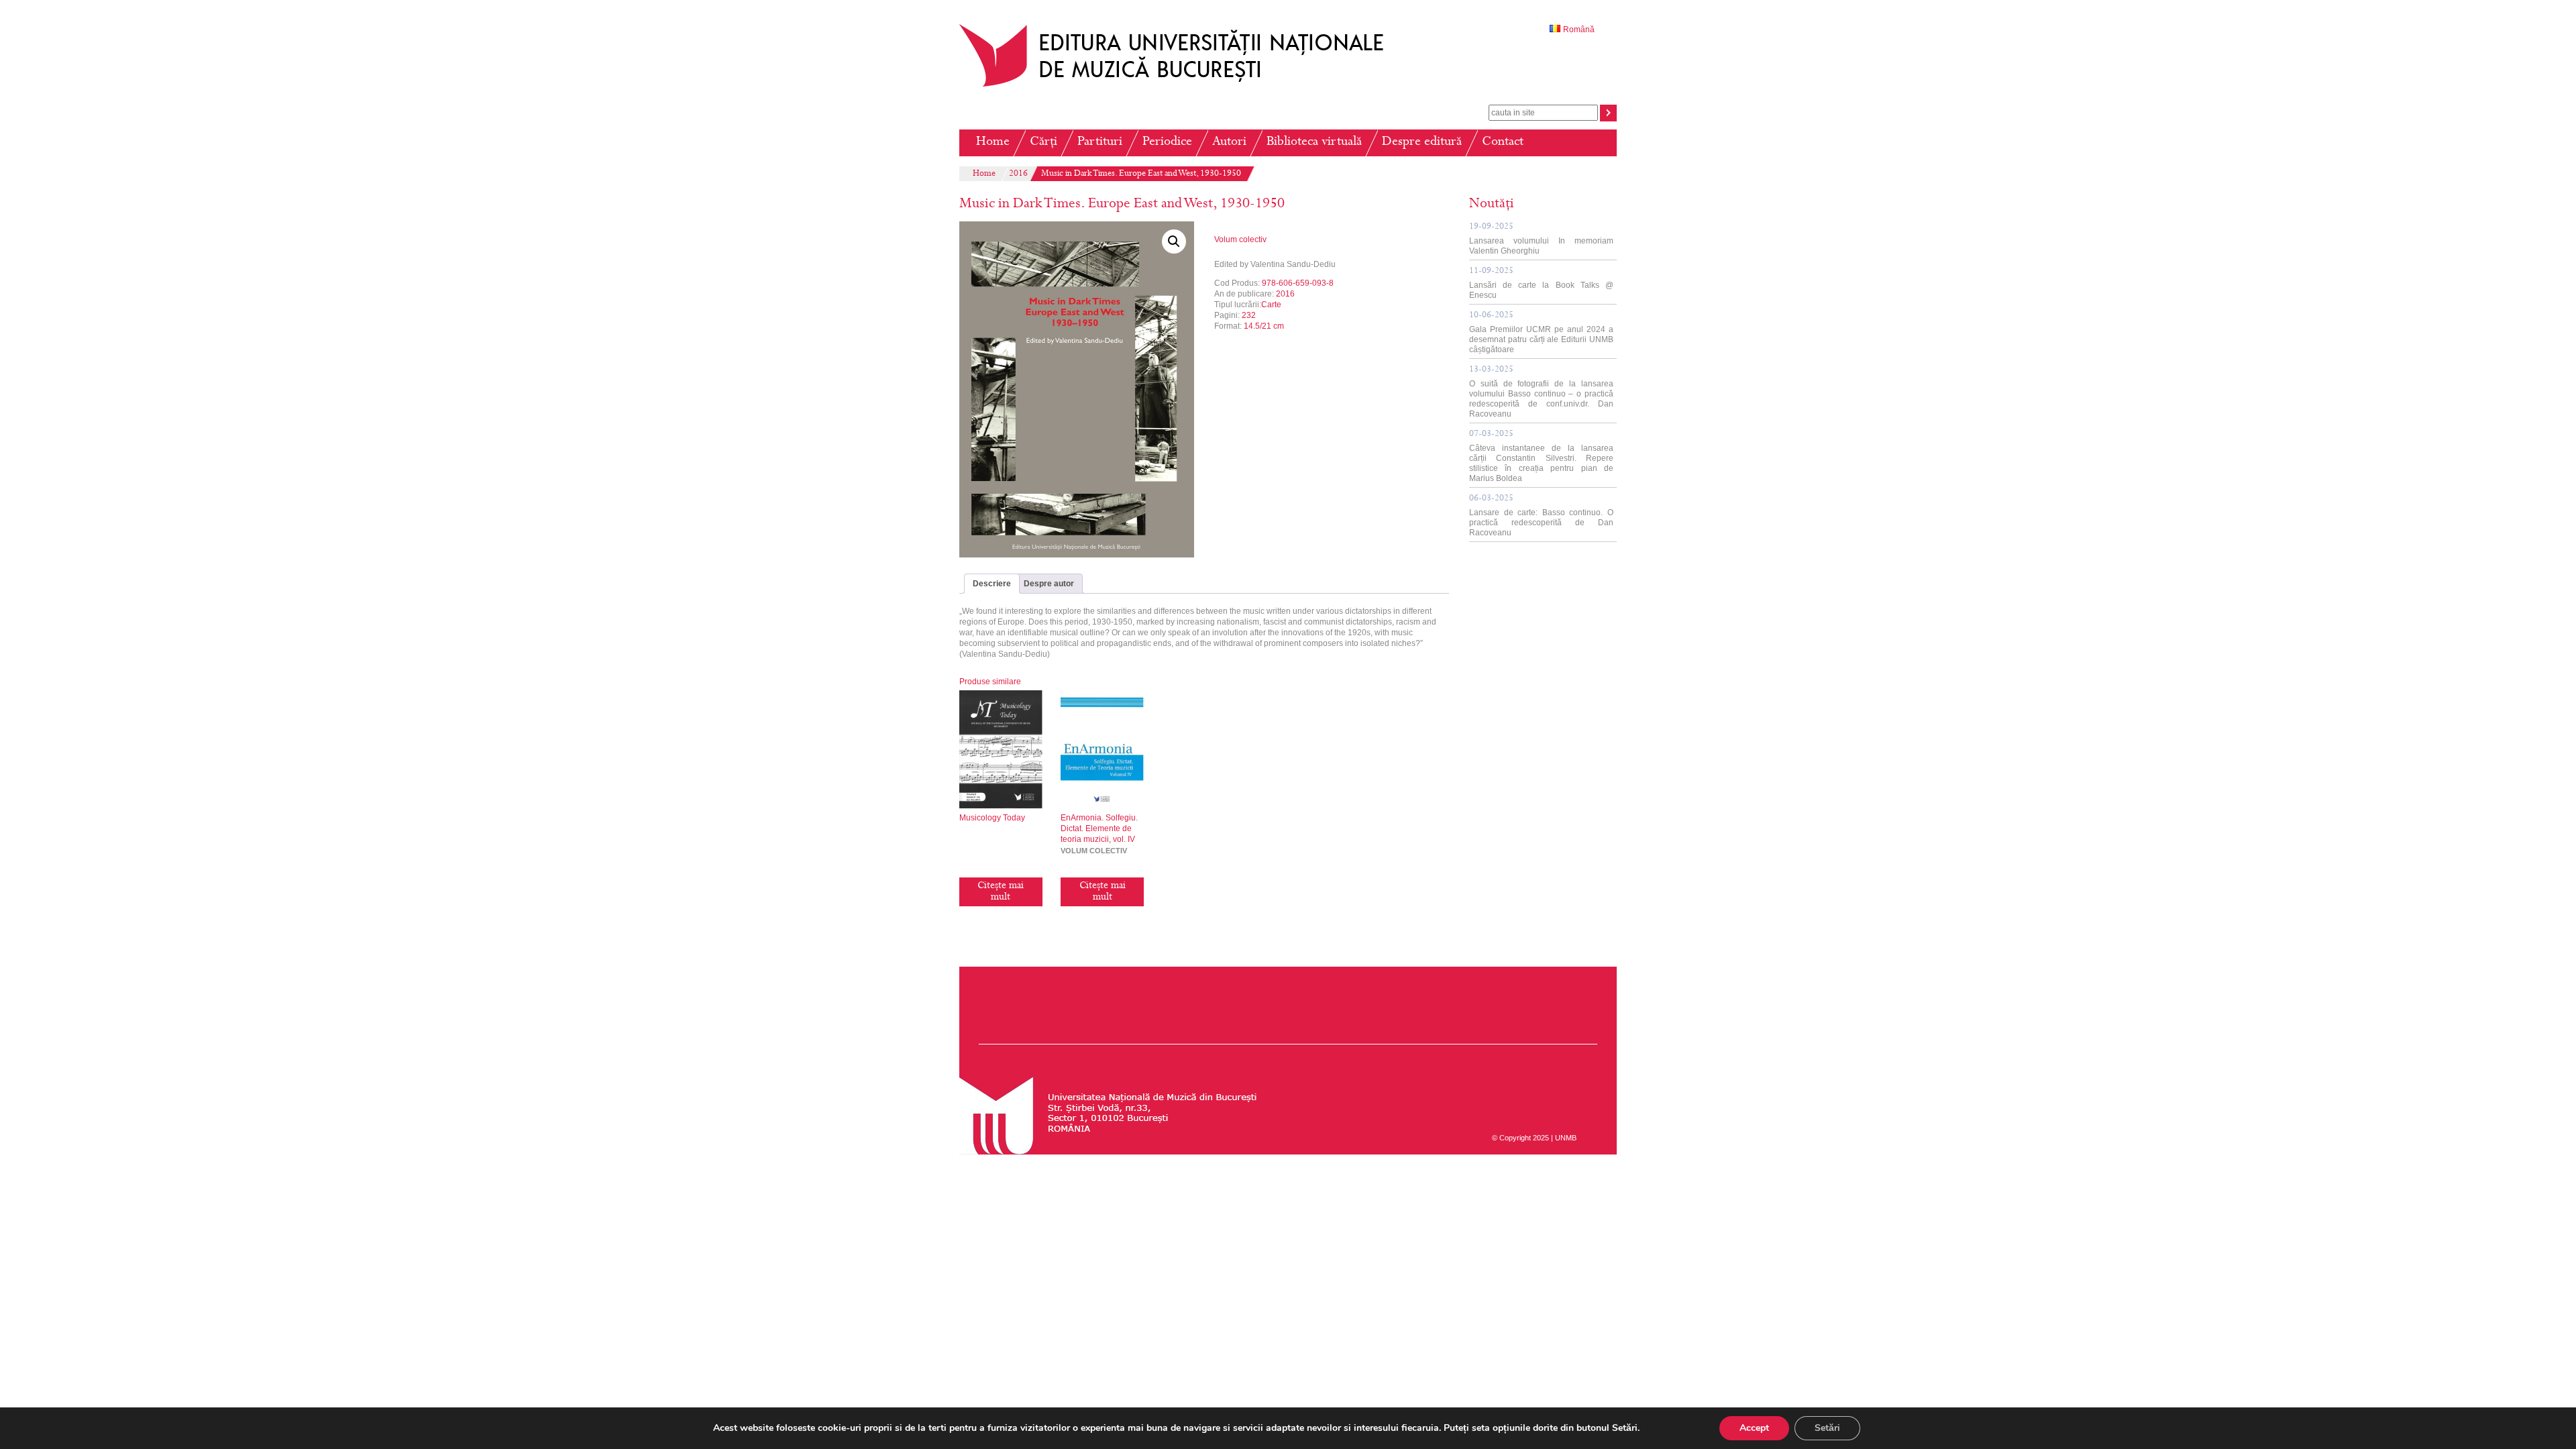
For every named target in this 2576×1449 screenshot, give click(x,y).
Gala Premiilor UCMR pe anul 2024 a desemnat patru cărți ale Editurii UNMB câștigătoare (1541, 333)
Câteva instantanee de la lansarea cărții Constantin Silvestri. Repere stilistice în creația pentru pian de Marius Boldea (1541, 457)
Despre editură (1422, 143)
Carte (1271, 305)
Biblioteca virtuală (1314, 143)
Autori (1229, 143)
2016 (1018, 174)
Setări (1827, 1428)
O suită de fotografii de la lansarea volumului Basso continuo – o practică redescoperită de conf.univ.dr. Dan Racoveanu (1541, 392)
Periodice (1167, 143)
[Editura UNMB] (1181, 87)
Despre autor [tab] (1049, 584)
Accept (1754, 1428)
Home (993, 143)
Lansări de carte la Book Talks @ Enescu (1541, 283)
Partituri (1100, 143)
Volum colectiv (1240, 239)
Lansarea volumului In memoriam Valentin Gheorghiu (1541, 239)
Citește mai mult (1001, 892)
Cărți (1043, 143)
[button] (1174, 241)
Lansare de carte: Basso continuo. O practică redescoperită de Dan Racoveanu (1541, 516)
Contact (1503, 143)
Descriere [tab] (992, 584)
